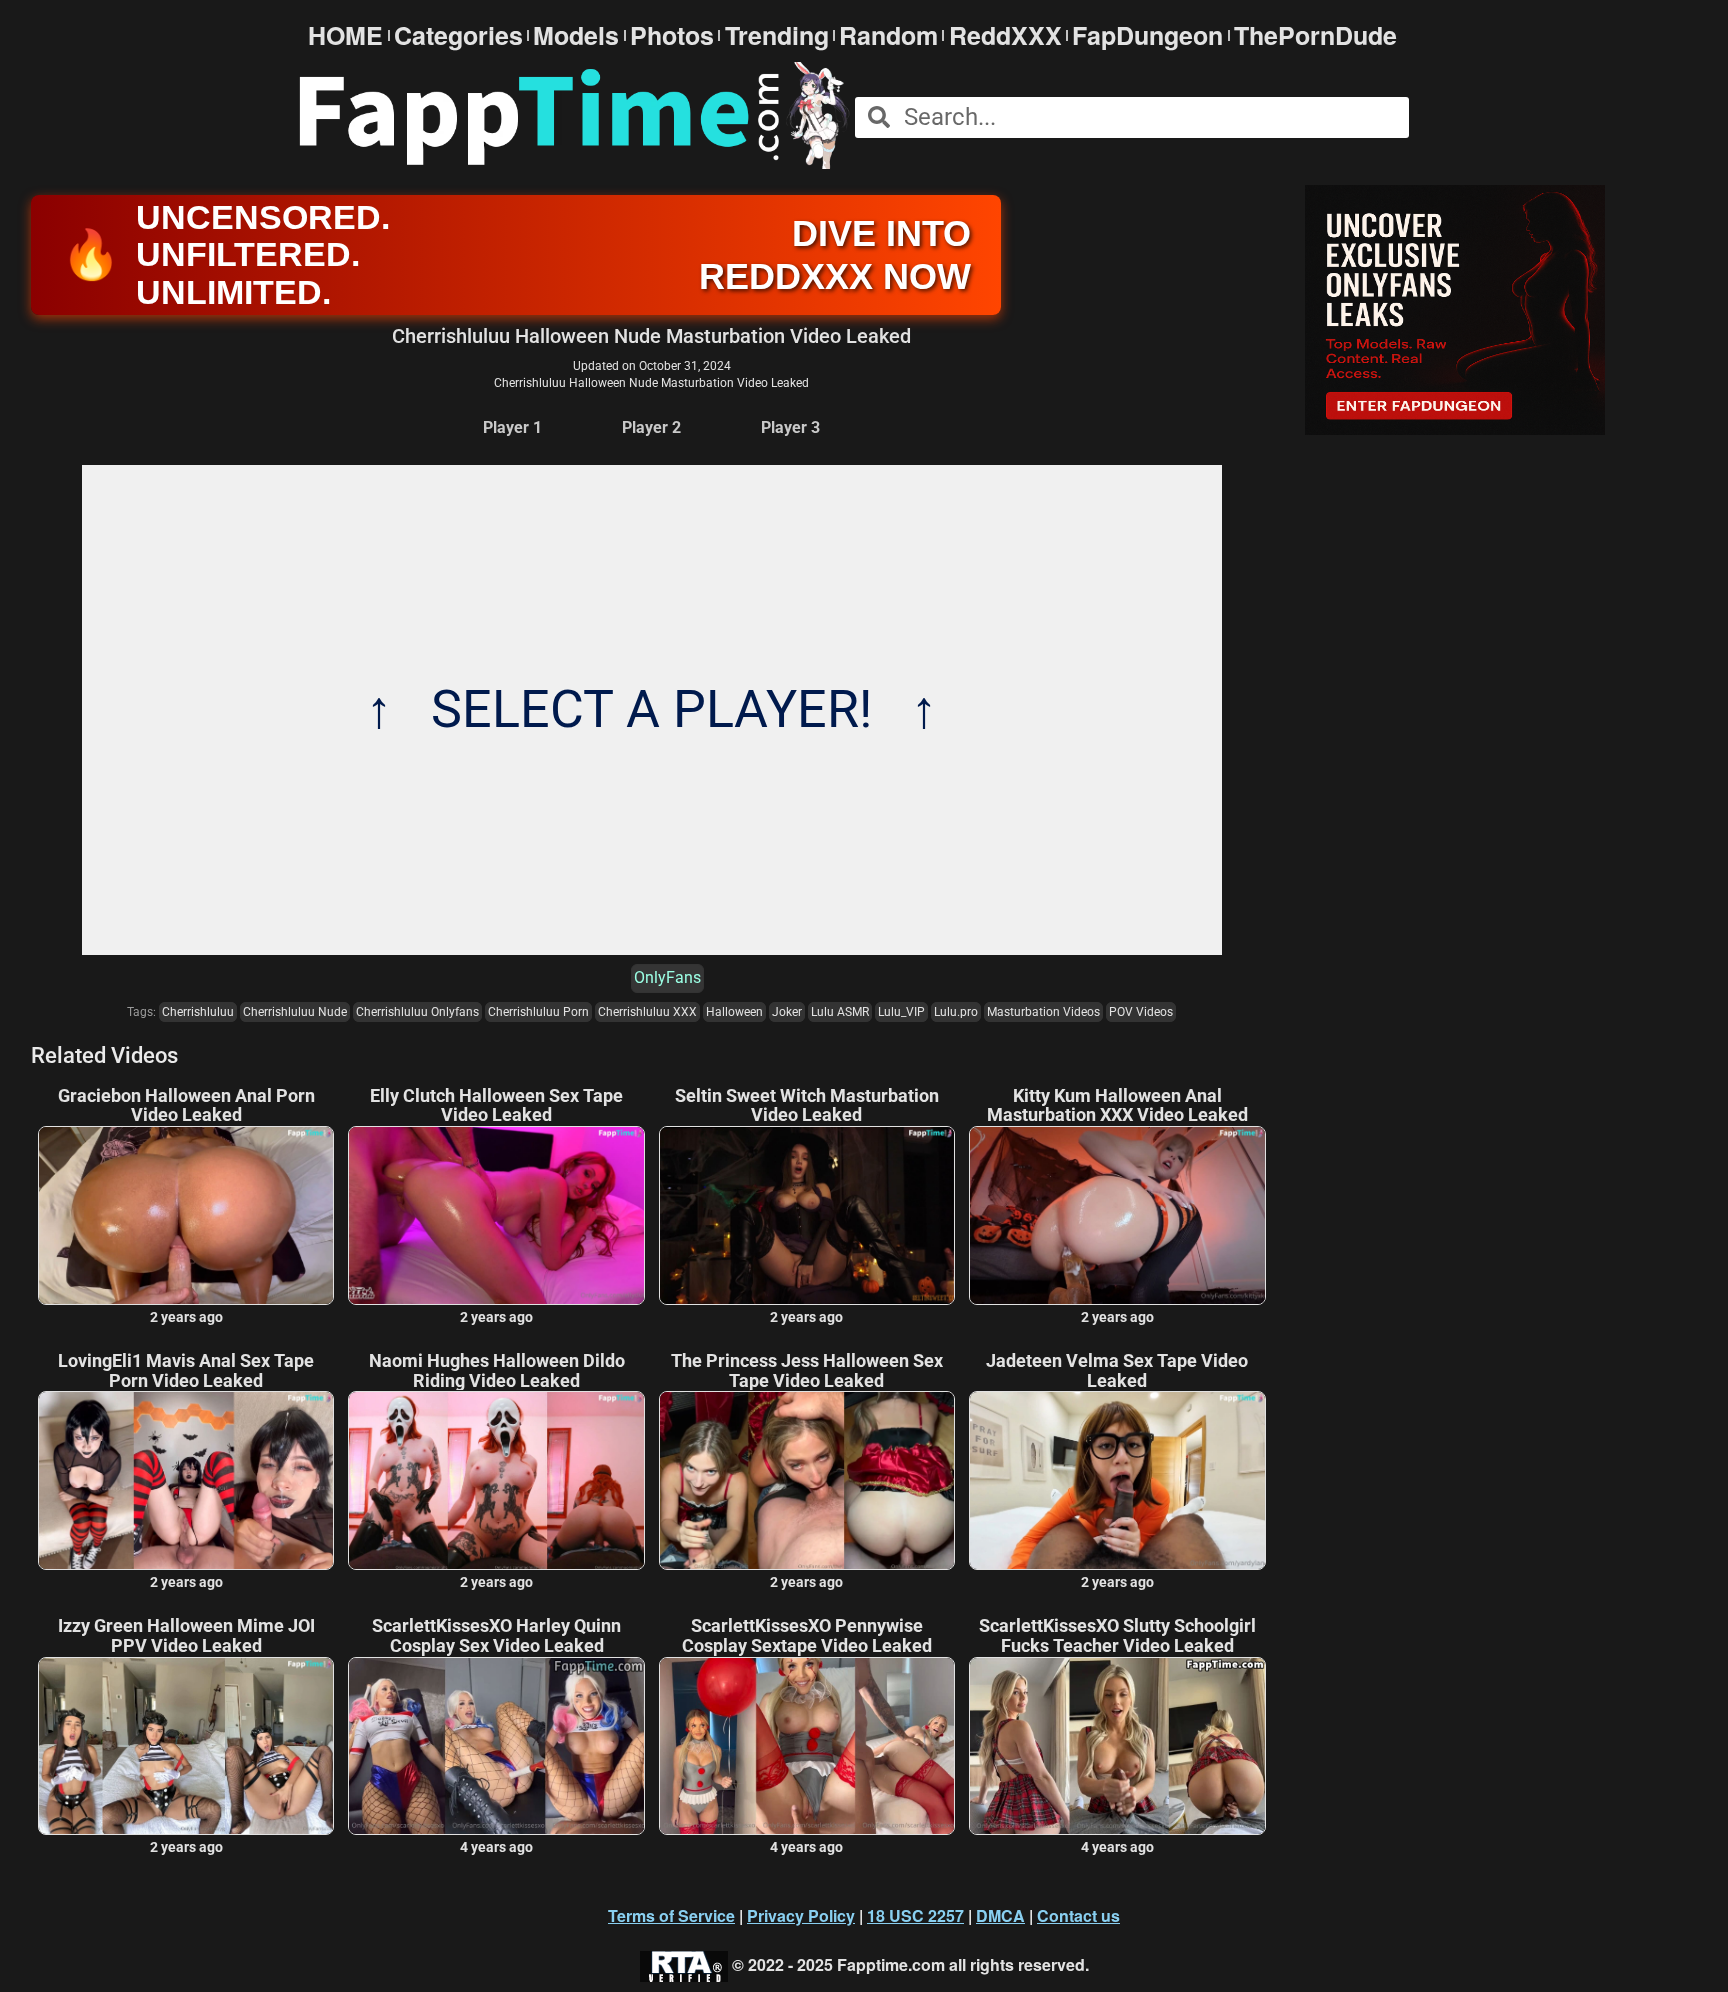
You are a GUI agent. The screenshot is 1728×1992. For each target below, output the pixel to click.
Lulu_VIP (901, 1012)
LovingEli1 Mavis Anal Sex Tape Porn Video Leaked (186, 1371)
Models (576, 35)
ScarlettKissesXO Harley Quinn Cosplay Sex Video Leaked (496, 1636)
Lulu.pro (956, 1012)
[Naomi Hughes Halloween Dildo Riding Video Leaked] (496, 1480)
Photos (672, 35)
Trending (777, 35)
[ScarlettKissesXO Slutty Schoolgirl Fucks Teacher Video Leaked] (1117, 1746)
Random (888, 35)
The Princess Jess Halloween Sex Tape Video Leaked (807, 1371)
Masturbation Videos (1043, 1012)
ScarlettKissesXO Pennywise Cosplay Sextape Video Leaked (807, 1636)
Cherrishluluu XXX (647, 1012)
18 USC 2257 (915, 1915)
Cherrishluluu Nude (295, 1012)
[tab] (512, 428)
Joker (787, 1012)
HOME (345, 35)
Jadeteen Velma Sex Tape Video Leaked (1117, 1371)
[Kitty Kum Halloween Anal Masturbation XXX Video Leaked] (1117, 1215)
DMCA (1000, 1915)
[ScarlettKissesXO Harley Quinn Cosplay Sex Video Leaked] (496, 1746)
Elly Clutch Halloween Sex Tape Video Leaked (496, 1106)
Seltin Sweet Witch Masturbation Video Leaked (807, 1106)
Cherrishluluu (198, 1012)
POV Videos (1141, 1012)
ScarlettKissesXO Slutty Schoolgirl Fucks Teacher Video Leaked (1117, 1636)
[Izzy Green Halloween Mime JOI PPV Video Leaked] (186, 1746)
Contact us (1078, 1915)
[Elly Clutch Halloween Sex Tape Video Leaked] (496, 1215)
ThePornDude (1315, 35)
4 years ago (496, 1847)
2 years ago (186, 1317)
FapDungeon (1147, 35)
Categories (458, 35)
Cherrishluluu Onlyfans (417, 1012)
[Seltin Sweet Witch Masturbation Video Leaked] (807, 1215)
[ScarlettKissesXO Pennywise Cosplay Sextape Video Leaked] (807, 1746)
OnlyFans (667, 977)
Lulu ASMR (840, 1012)
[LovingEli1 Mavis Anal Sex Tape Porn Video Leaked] (186, 1480)
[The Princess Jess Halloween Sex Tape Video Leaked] (807, 1480)
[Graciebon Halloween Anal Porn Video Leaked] (186, 1215)
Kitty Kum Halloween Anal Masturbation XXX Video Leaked (1117, 1106)
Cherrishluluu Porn (538, 1012)
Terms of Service (671, 1915)
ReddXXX (1005, 35)
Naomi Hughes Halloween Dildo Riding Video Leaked (497, 1371)
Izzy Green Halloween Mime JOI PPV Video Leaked (186, 1636)
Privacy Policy (801, 1915)
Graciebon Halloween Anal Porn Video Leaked (186, 1106)
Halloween (734, 1012)
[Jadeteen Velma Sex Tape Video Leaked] (1117, 1480)
